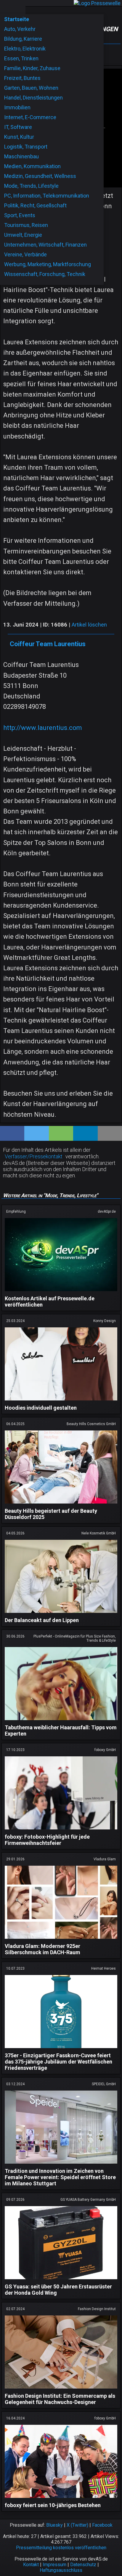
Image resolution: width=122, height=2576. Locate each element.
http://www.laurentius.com (43, 728)
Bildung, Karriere (23, 39)
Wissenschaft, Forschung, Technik (45, 274)
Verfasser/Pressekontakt (34, 1156)
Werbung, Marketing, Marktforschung (48, 264)
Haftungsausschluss (61, 2570)
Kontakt (31, 2565)
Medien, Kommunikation (32, 166)
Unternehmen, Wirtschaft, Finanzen (45, 245)
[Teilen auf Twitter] (36, 1133)
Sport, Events (20, 215)
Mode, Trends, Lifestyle (31, 186)
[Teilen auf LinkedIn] (85, 1133)
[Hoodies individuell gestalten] (61, 1401)
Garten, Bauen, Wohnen (31, 88)
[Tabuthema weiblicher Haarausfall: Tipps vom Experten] (61, 1721)
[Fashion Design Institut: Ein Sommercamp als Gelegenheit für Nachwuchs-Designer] (61, 2390)
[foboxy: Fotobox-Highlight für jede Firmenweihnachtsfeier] (61, 1830)
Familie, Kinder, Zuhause (32, 68)
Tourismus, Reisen (26, 225)
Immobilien (17, 107)
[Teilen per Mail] (110, 1133)
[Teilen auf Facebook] (12, 1133)
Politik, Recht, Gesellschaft (35, 205)
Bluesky (54, 2525)
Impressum (54, 2565)
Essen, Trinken (21, 58)
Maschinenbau (21, 156)
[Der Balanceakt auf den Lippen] (61, 1614)
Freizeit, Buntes (22, 78)
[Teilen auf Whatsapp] (61, 1133)
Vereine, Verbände (25, 254)
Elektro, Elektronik (25, 49)
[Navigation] (6, 7)
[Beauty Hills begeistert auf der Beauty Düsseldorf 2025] (61, 1505)
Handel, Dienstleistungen (33, 98)
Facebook (102, 2525)
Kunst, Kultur (19, 137)
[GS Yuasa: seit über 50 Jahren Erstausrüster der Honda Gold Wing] (61, 2280)
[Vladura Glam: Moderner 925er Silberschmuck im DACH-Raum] (61, 1940)
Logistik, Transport (26, 147)
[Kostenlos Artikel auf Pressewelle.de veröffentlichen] (61, 1292)
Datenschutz (83, 2565)
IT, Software (18, 127)
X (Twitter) (77, 2525)
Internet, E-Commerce (30, 117)
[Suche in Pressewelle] (19, 7)
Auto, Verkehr (20, 29)
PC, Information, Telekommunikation (47, 196)
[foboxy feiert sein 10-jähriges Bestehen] (61, 2499)
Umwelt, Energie (23, 235)
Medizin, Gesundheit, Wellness (40, 176)
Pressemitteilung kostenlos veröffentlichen (61, 2548)
